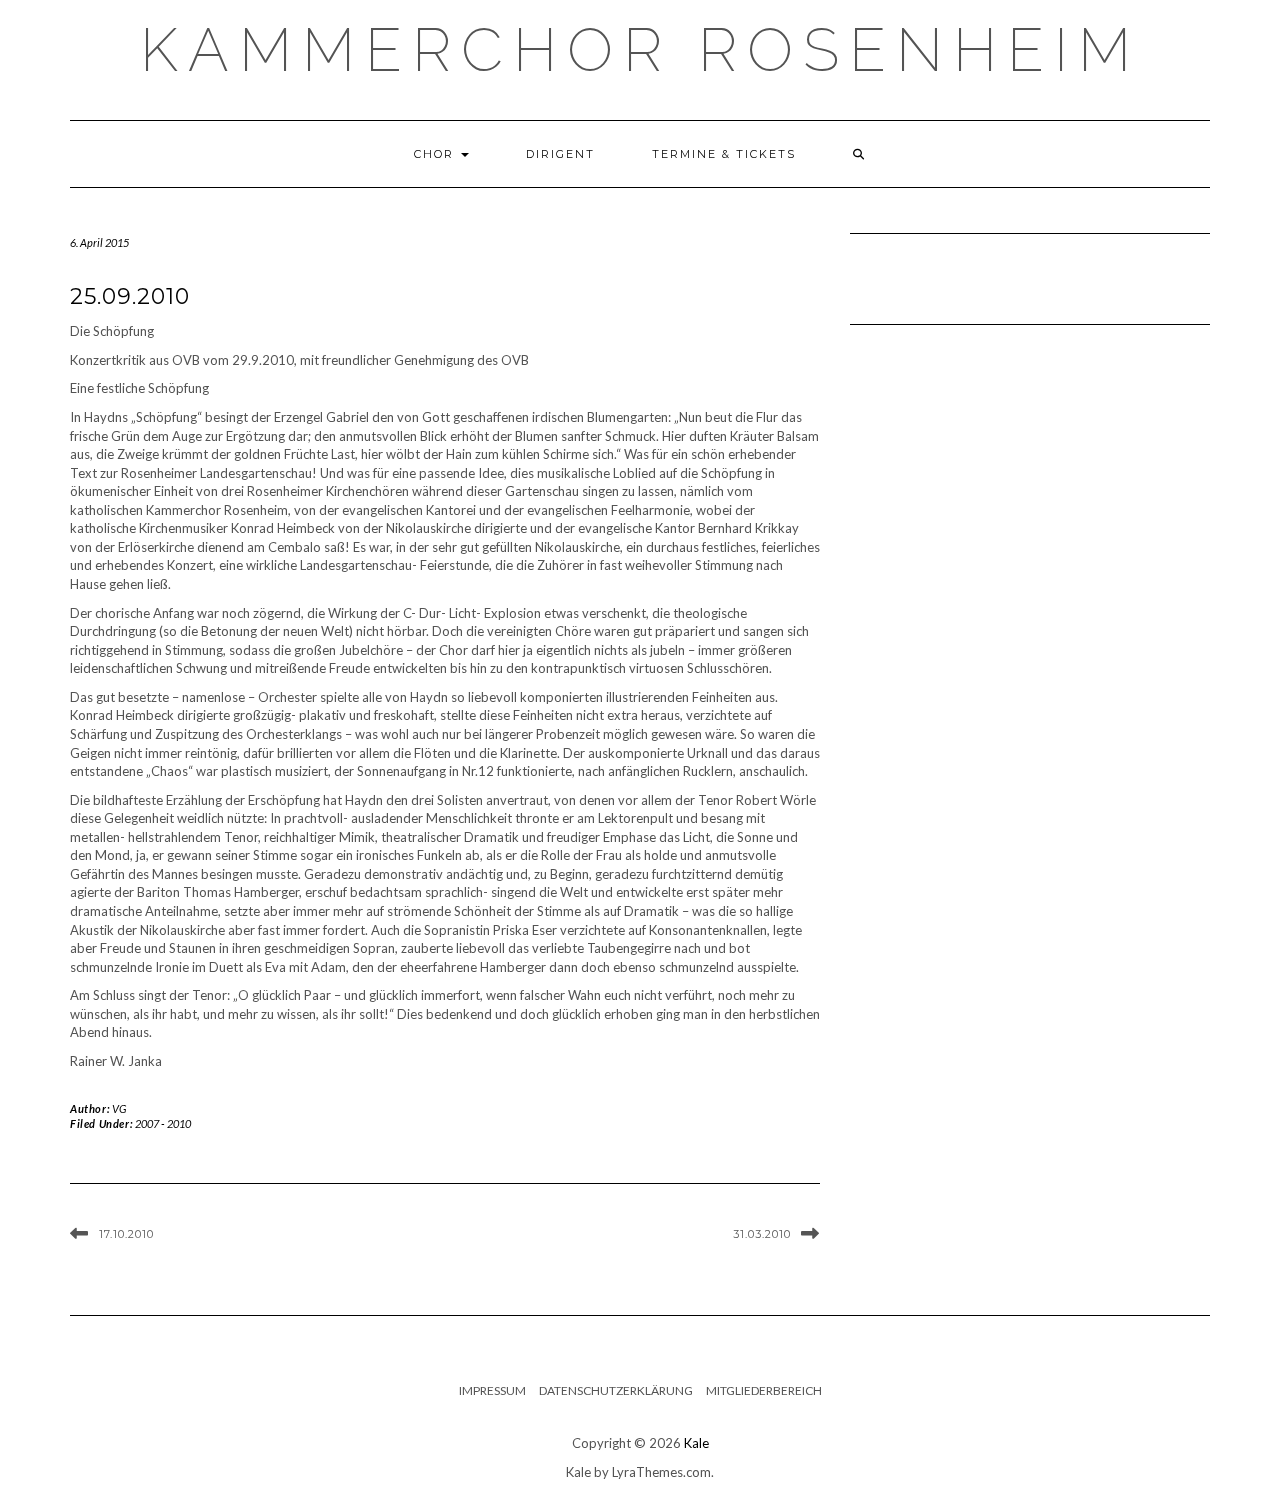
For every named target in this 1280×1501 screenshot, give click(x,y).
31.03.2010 (762, 1234)
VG (119, 1108)
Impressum (492, 1390)
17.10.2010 (126, 1234)
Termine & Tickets (724, 154)
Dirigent (560, 154)
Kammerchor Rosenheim (640, 50)
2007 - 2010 (163, 1123)
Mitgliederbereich (764, 1390)
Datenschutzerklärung (616, 1390)
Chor (436, 154)
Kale (696, 1443)
